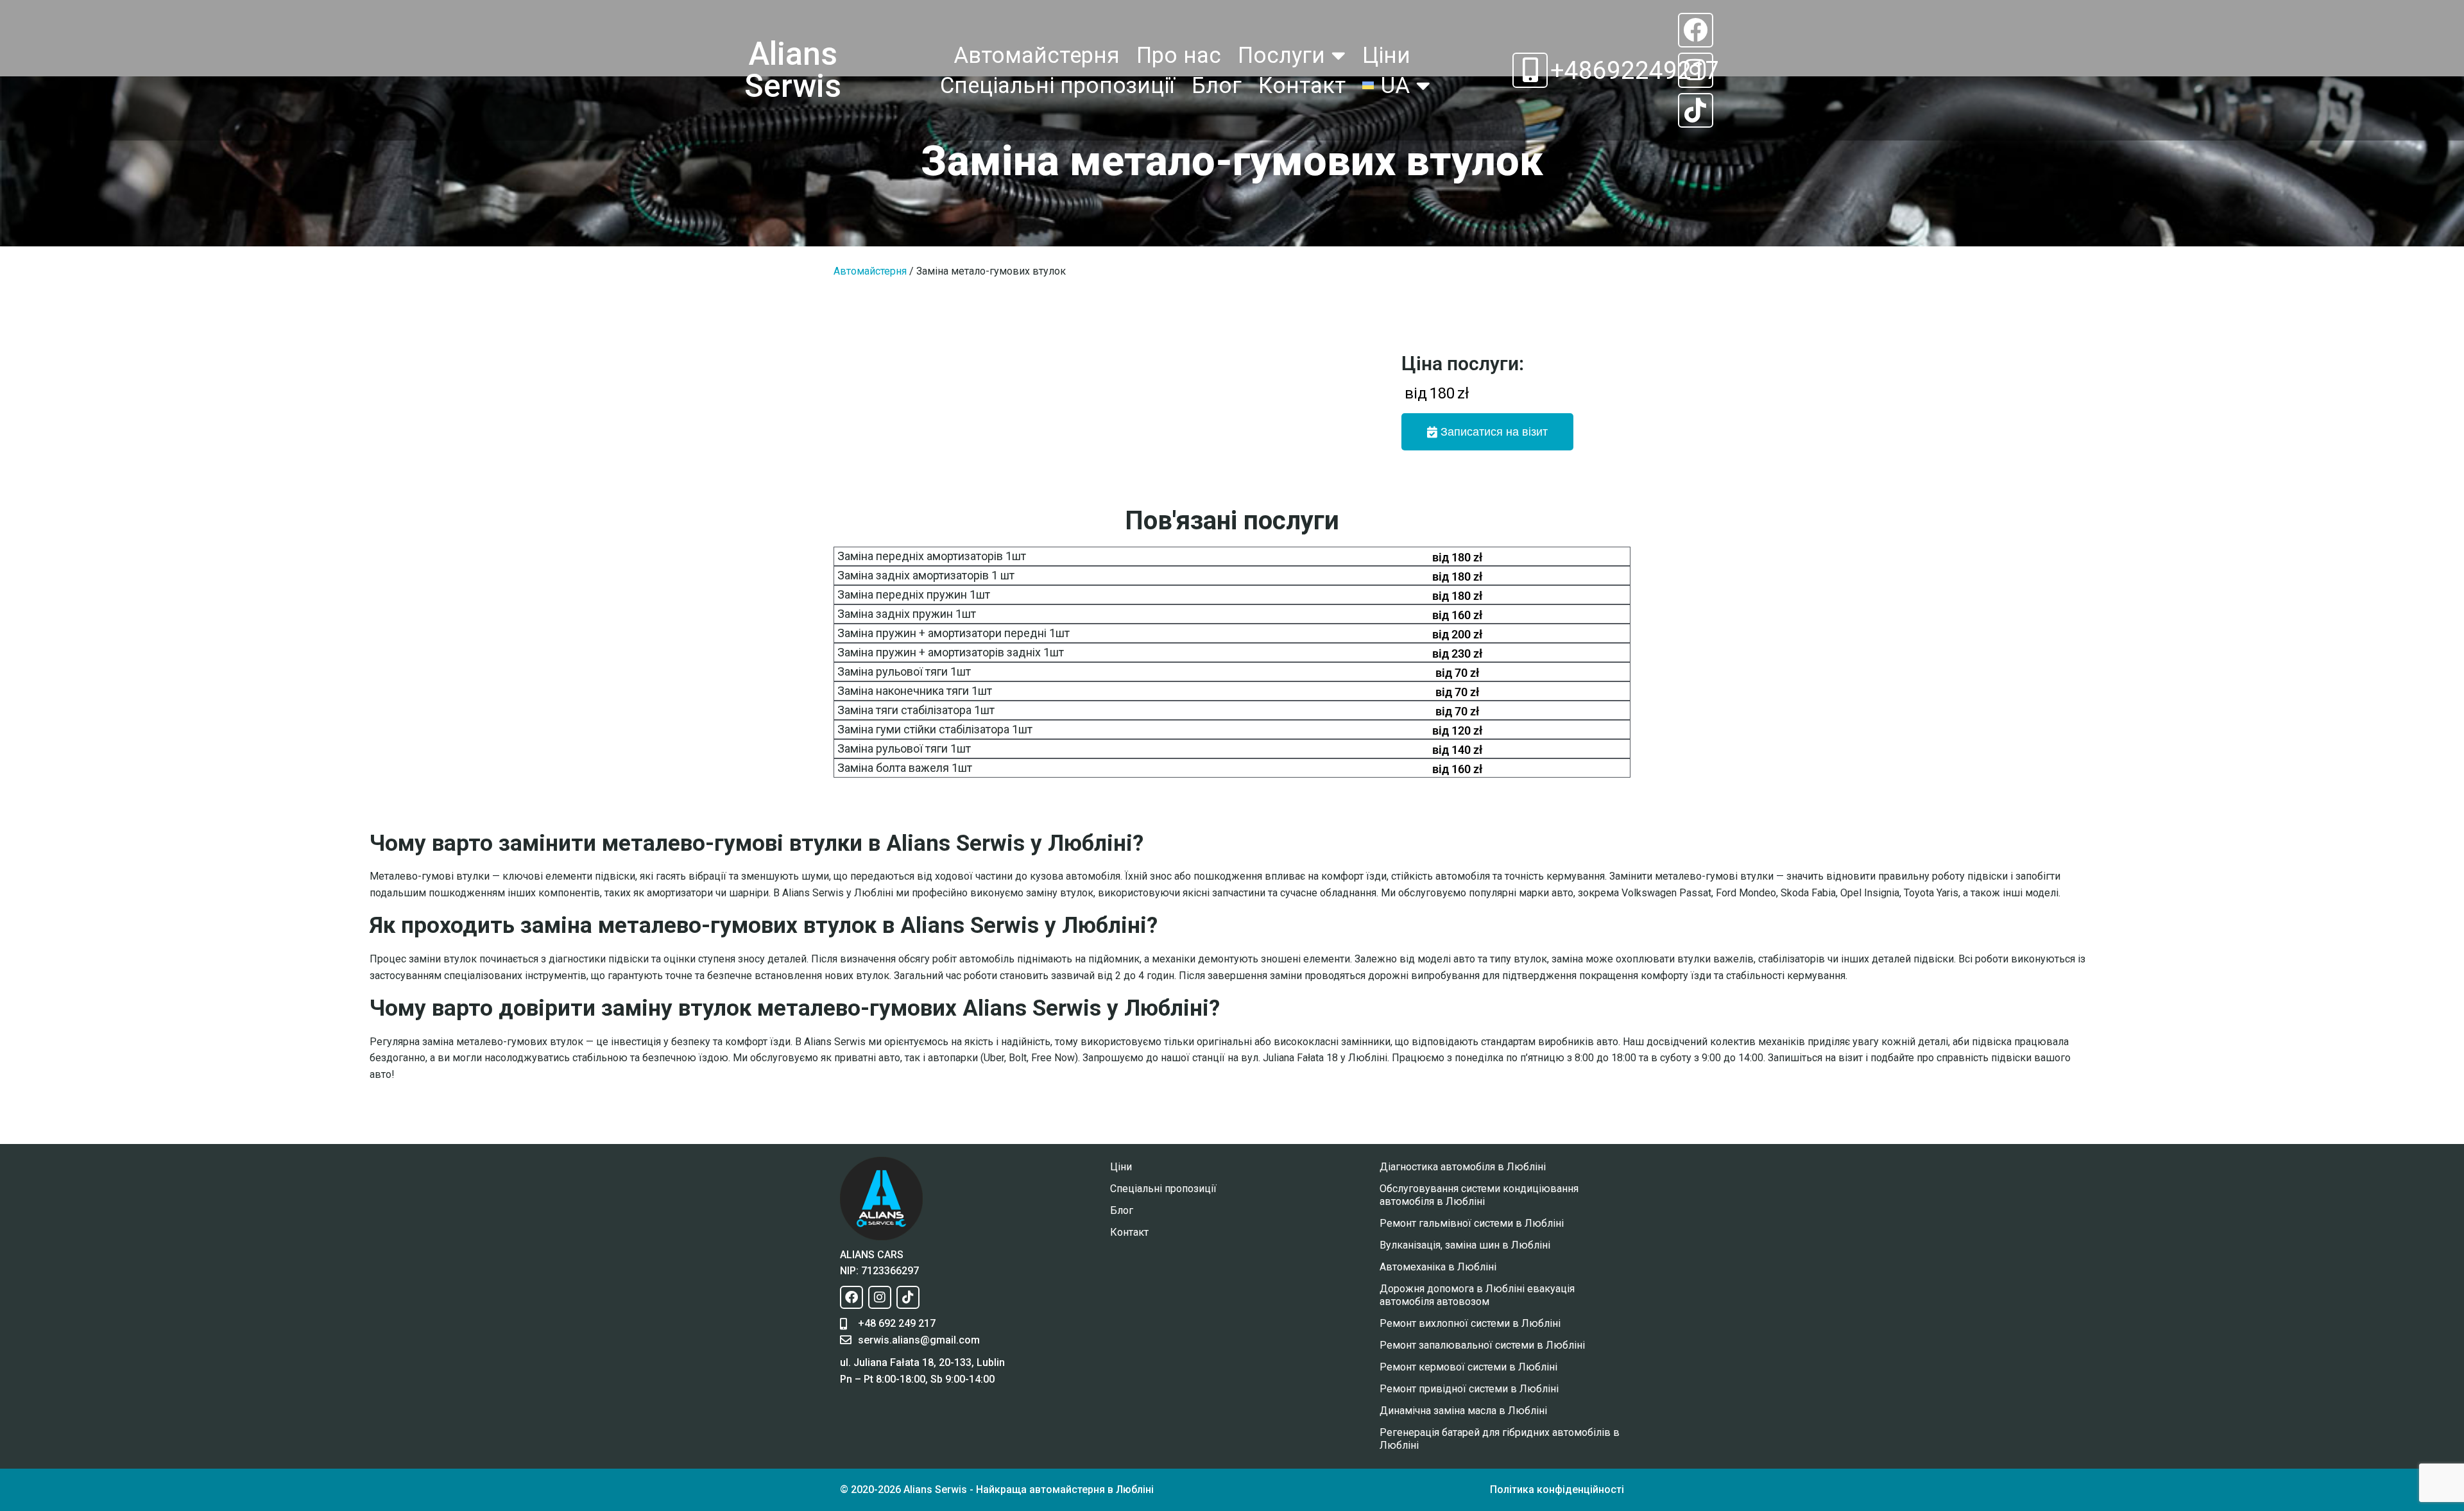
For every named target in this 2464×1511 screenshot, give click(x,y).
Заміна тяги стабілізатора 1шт (916, 710)
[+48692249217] (1530, 70)
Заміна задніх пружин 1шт (907, 614)
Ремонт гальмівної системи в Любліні (1472, 1223)
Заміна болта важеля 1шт (905, 768)
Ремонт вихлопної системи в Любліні (1470, 1323)
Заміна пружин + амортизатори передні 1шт (954, 633)
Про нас (1179, 55)
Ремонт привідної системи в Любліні (1469, 1389)
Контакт (1302, 85)
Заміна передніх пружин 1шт (914, 594)
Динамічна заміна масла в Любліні (1463, 1411)
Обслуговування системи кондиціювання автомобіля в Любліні (1479, 1195)
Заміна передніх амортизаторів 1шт (932, 556)
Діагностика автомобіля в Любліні (1463, 1167)
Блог (1217, 85)
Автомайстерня (1037, 55)
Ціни (1386, 55)
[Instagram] (1695, 70)
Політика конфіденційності (1557, 1490)
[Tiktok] (1695, 110)
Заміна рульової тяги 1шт (904, 671)
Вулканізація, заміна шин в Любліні (1465, 1245)
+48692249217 (1635, 70)
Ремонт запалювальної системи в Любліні (1482, 1345)
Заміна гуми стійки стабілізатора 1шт (935, 729)
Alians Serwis (793, 70)
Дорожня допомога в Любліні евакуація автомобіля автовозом (1477, 1295)
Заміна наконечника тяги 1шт (915, 691)
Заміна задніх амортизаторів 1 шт (926, 575)
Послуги (1281, 55)
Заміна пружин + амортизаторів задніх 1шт (951, 652)
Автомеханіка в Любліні (1438, 1267)
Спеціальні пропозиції (1057, 85)
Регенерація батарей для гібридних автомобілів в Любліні (1500, 1439)
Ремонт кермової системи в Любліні (1468, 1367)
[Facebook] (1695, 30)
